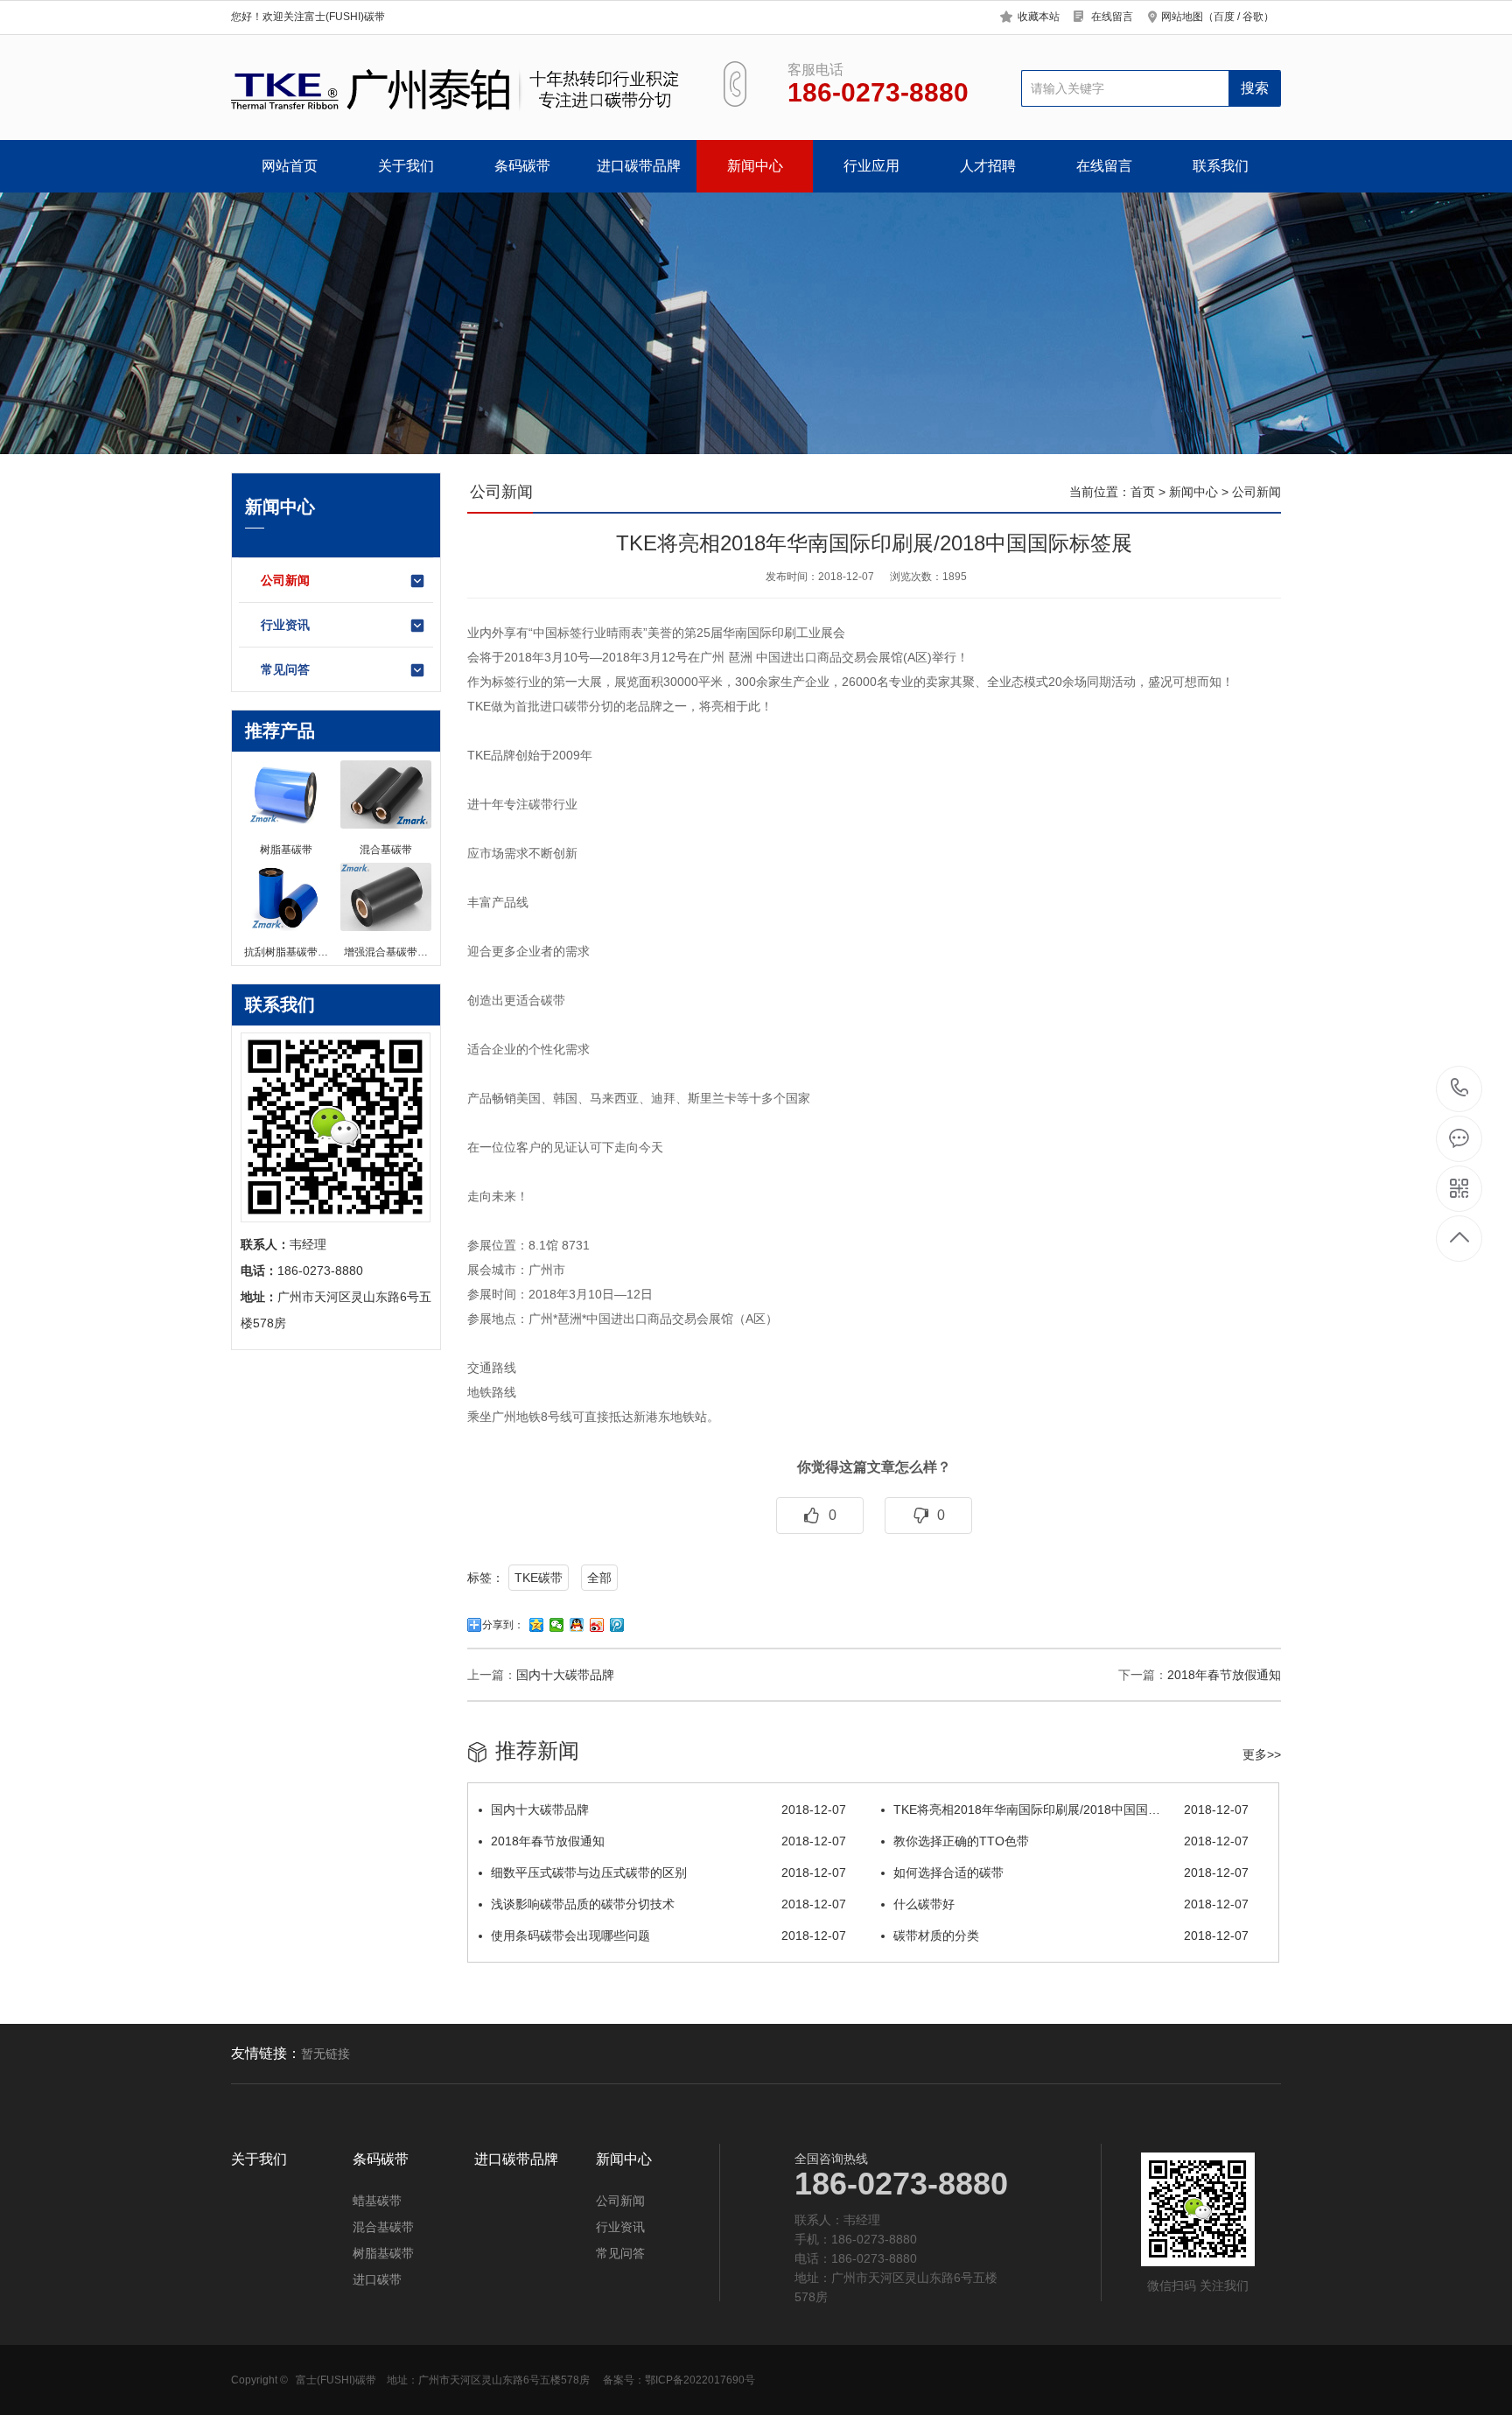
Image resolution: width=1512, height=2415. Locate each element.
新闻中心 (755, 166)
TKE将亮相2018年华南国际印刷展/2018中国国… (1071, 1809)
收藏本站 (1039, 17)
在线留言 (1112, 17)
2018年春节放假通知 (1224, 1675)
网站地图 (1182, 17)
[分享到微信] (557, 1625)
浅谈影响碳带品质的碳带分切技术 (668, 1904)
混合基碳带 (383, 2227)
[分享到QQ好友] (577, 1625)
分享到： (503, 1625)
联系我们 (1221, 166)
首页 (1143, 492)
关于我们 (406, 166)
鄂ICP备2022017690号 (700, 2380)
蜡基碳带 (377, 2201)
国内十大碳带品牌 (565, 1675)
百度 (1224, 17)
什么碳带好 (1071, 1904)
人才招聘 (988, 166)
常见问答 (285, 669)
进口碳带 (377, 2279)
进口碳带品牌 (639, 166)
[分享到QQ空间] (537, 1625)
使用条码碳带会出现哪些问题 (668, 1935)
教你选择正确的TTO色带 (1071, 1841)
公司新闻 (285, 580)
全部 (599, 1578)
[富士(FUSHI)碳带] (457, 88)
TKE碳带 (539, 1578)
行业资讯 (285, 625)
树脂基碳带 (383, 2253)
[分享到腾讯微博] (617, 1625)
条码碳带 (522, 166)
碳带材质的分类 (1071, 1935)
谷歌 (1253, 17)
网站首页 (290, 166)
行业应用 (871, 166)
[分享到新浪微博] (597, 1625)
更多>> (1262, 1754)
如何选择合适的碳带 (1071, 1872)
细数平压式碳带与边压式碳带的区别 (668, 1872)
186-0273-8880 (1460, 1089)
